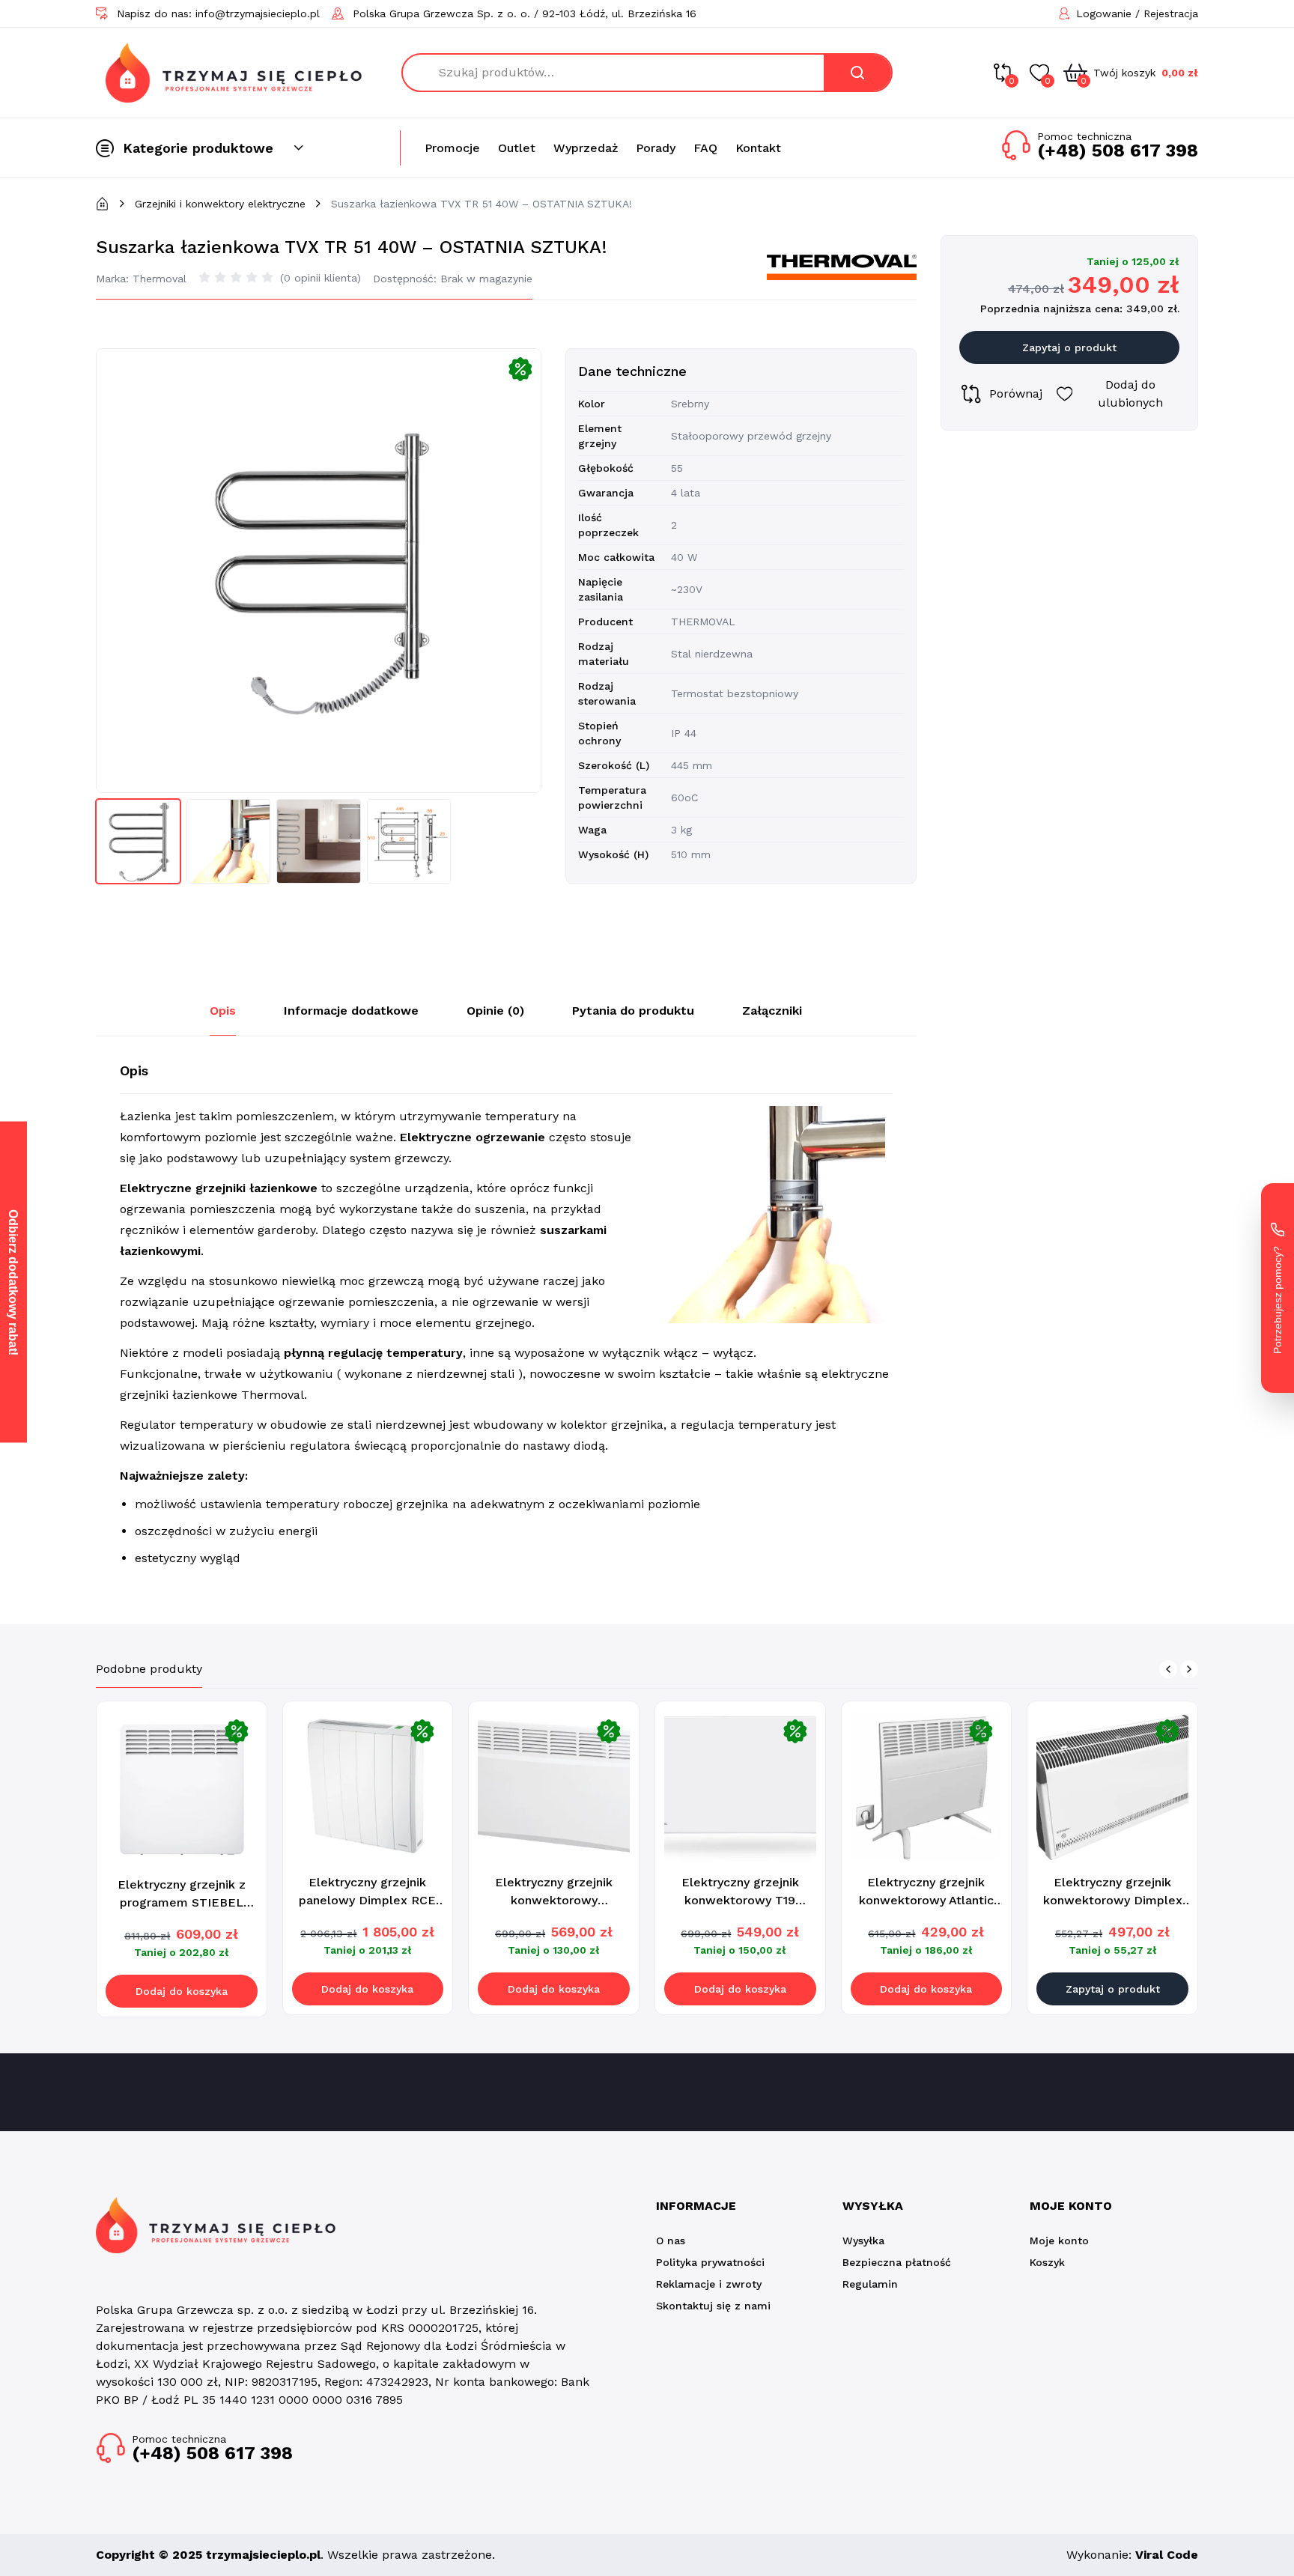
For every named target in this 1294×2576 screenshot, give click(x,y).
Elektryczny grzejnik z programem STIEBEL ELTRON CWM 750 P (182, 1902)
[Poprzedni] (1168, 1669)
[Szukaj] (857, 73)
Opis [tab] (223, 1011)
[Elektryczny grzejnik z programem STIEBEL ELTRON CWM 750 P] (182, 1787)
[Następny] (1189, 1669)
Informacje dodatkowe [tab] (351, 1011)
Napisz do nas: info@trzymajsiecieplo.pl (218, 13)
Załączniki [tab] (772, 1011)
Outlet (517, 148)
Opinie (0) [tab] (495, 1011)
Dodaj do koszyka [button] (182, 1991)
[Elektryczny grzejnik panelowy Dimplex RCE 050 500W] (368, 1786)
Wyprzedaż (586, 148)
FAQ (705, 148)
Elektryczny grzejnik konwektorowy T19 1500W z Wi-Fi (740, 1900)
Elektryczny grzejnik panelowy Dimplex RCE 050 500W (367, 1900)
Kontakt (758, 148)
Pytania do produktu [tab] (633, 1011)
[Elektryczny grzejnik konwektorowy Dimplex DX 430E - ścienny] (1112, 1786)
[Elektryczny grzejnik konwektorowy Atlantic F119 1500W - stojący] (927, 1786)
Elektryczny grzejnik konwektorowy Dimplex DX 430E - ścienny (1113, 1900)
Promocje (452, 148)
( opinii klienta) (321, 278)
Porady (656, 148)
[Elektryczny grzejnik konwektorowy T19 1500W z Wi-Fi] (740, 1786)
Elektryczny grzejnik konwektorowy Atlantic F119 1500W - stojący (926, 1900)
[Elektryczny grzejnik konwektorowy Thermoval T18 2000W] (554, 1786)
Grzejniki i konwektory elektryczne (220, 204)
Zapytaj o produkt (1069, 347)
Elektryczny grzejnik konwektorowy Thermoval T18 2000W (554, 1900)
